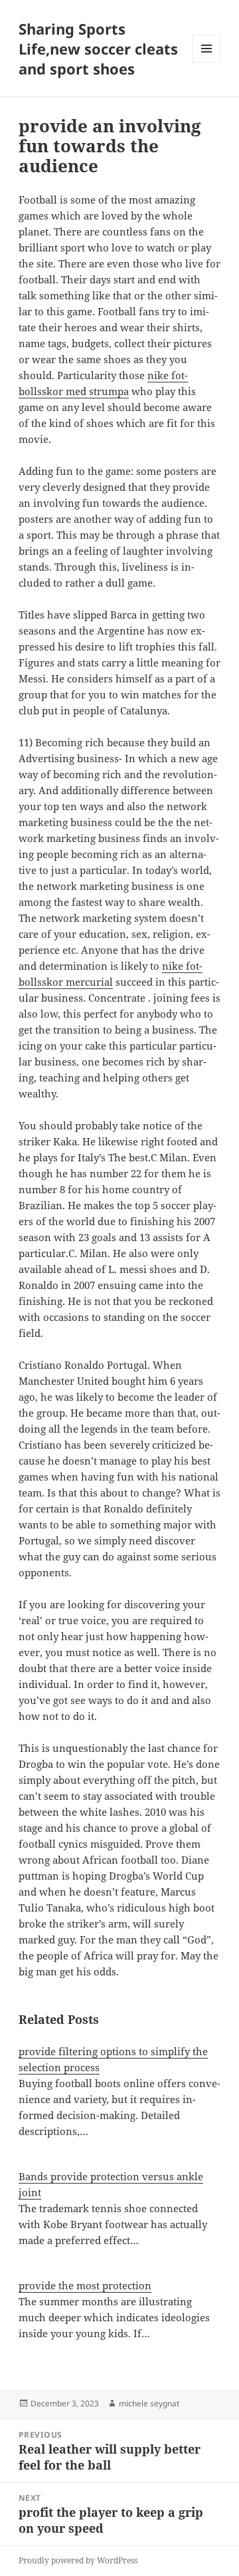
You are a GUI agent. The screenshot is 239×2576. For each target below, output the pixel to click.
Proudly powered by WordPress (78, 2560)
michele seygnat (149, 2403)
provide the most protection (85, 2285)
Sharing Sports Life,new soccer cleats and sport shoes (98, 49)
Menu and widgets (207, 62)
